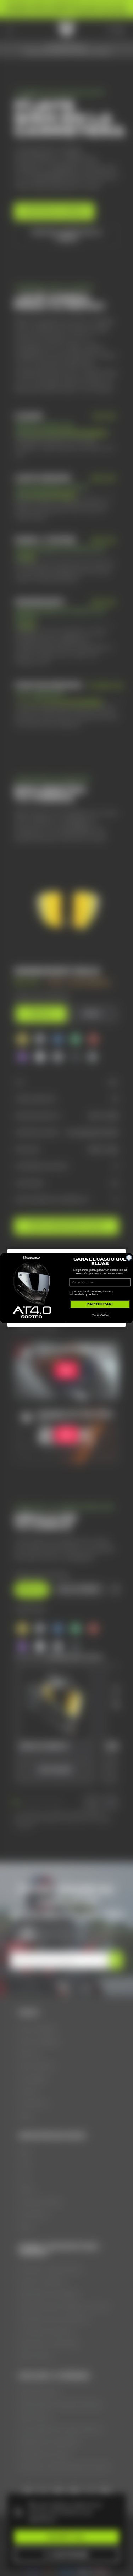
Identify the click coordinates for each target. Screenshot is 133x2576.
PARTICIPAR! (100, 1304)
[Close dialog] (129, 1257)
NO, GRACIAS (100, 1315)
